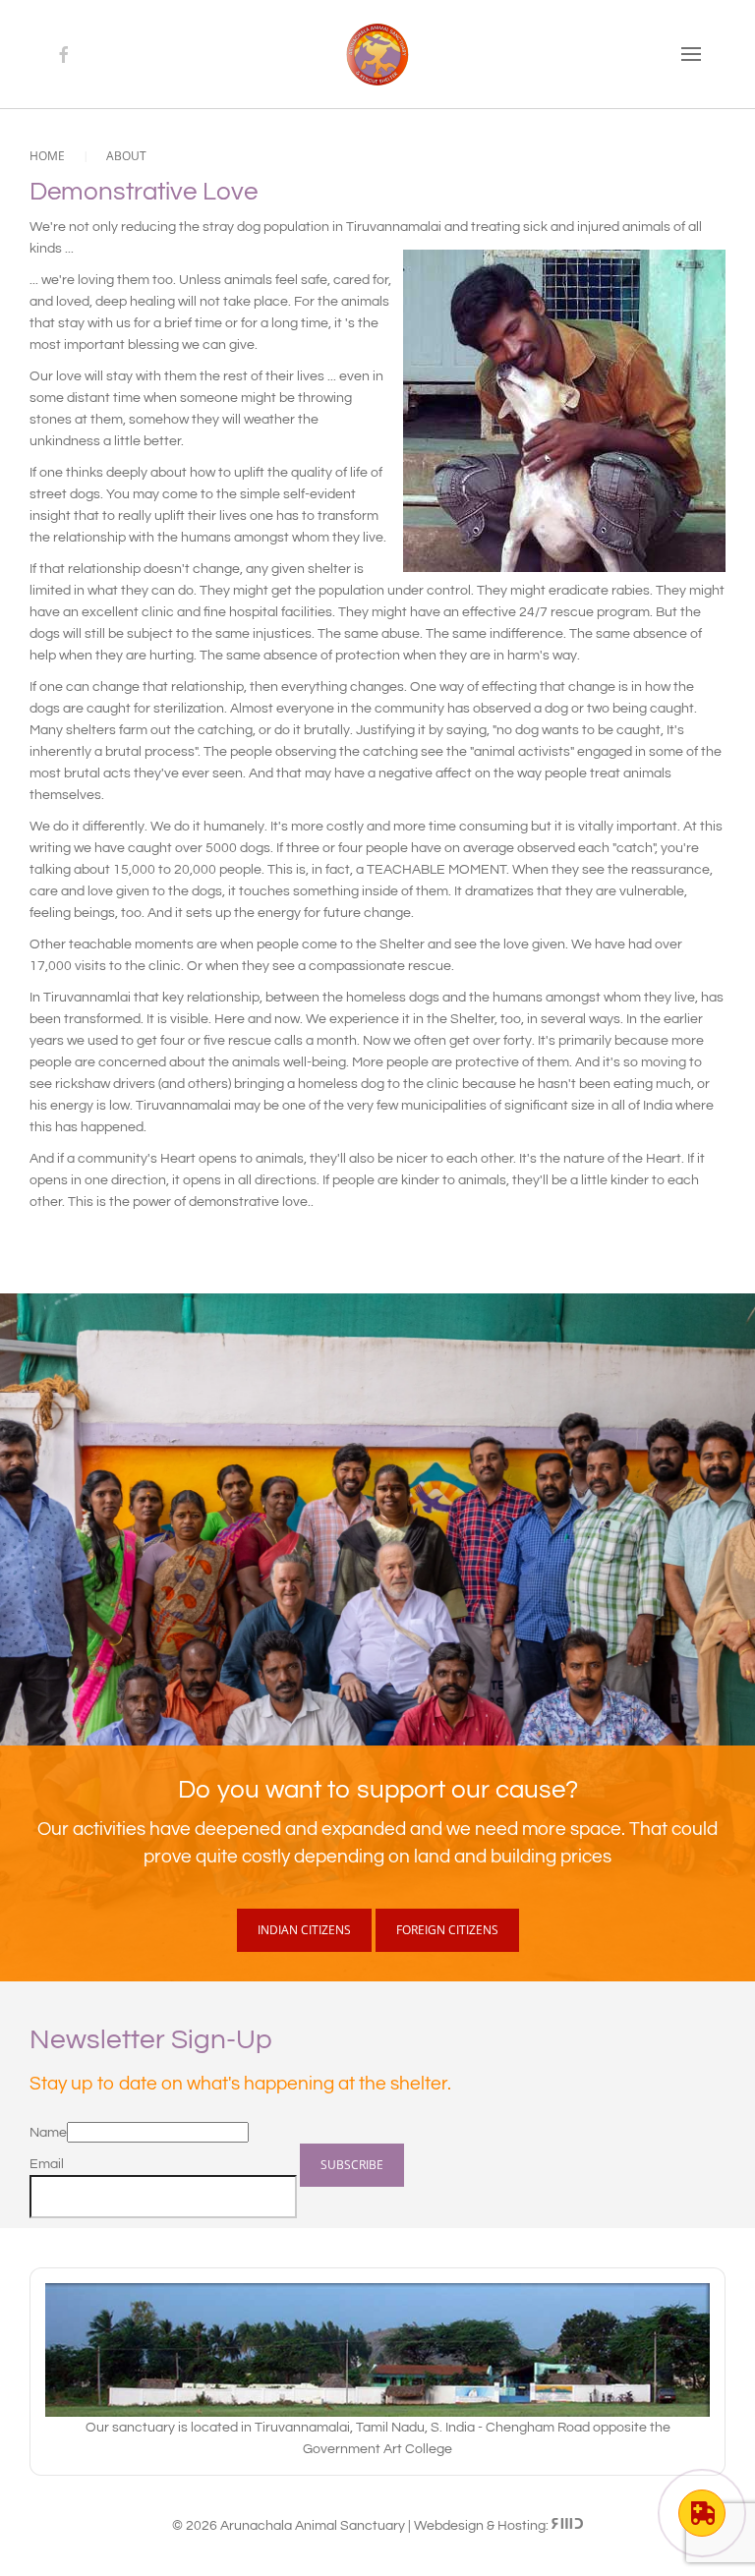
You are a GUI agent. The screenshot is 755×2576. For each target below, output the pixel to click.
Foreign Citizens (447, 1930)
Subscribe (352, 2165)
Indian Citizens (304, 1930)
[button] (691, 54)
